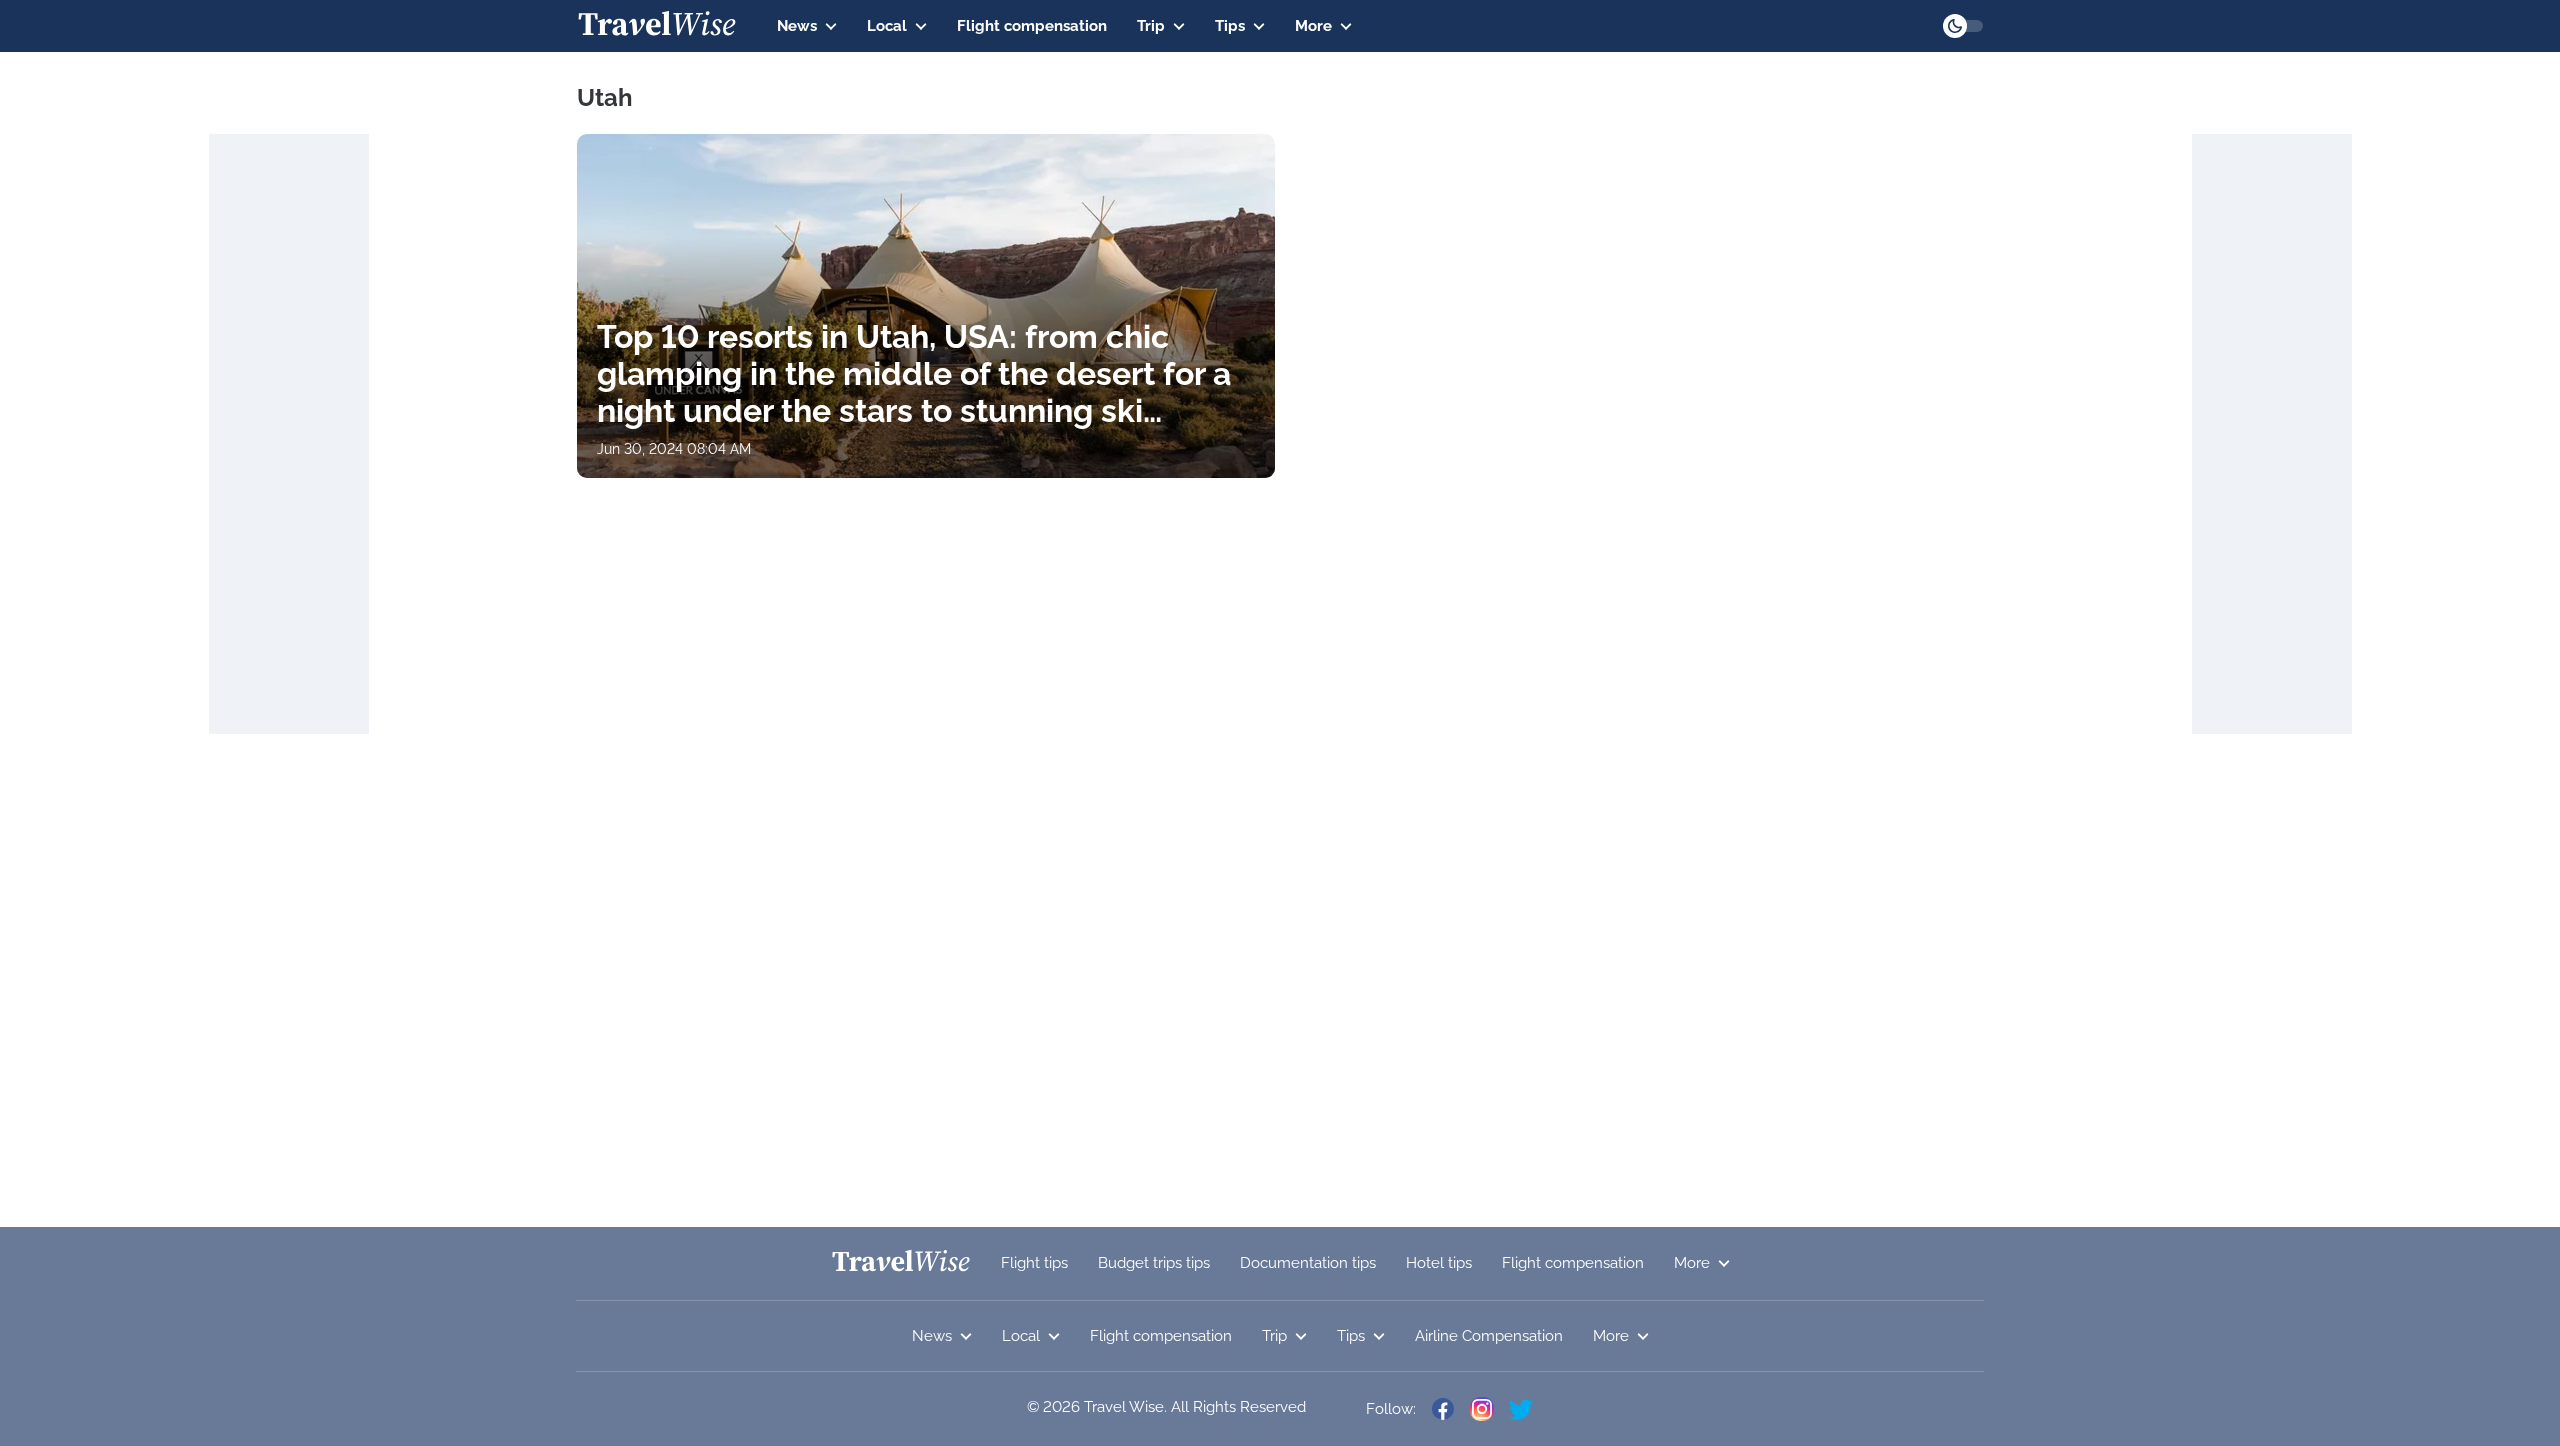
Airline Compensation (1489, 1336)
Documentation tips (1308, 1263)
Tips (1230, 26)
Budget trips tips (1154, 1263)
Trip (1151, 26)
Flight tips (1034, 1263)
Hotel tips (1439, 1263)
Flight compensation (1032, 26)
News (797, 26)
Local (887, 26)
